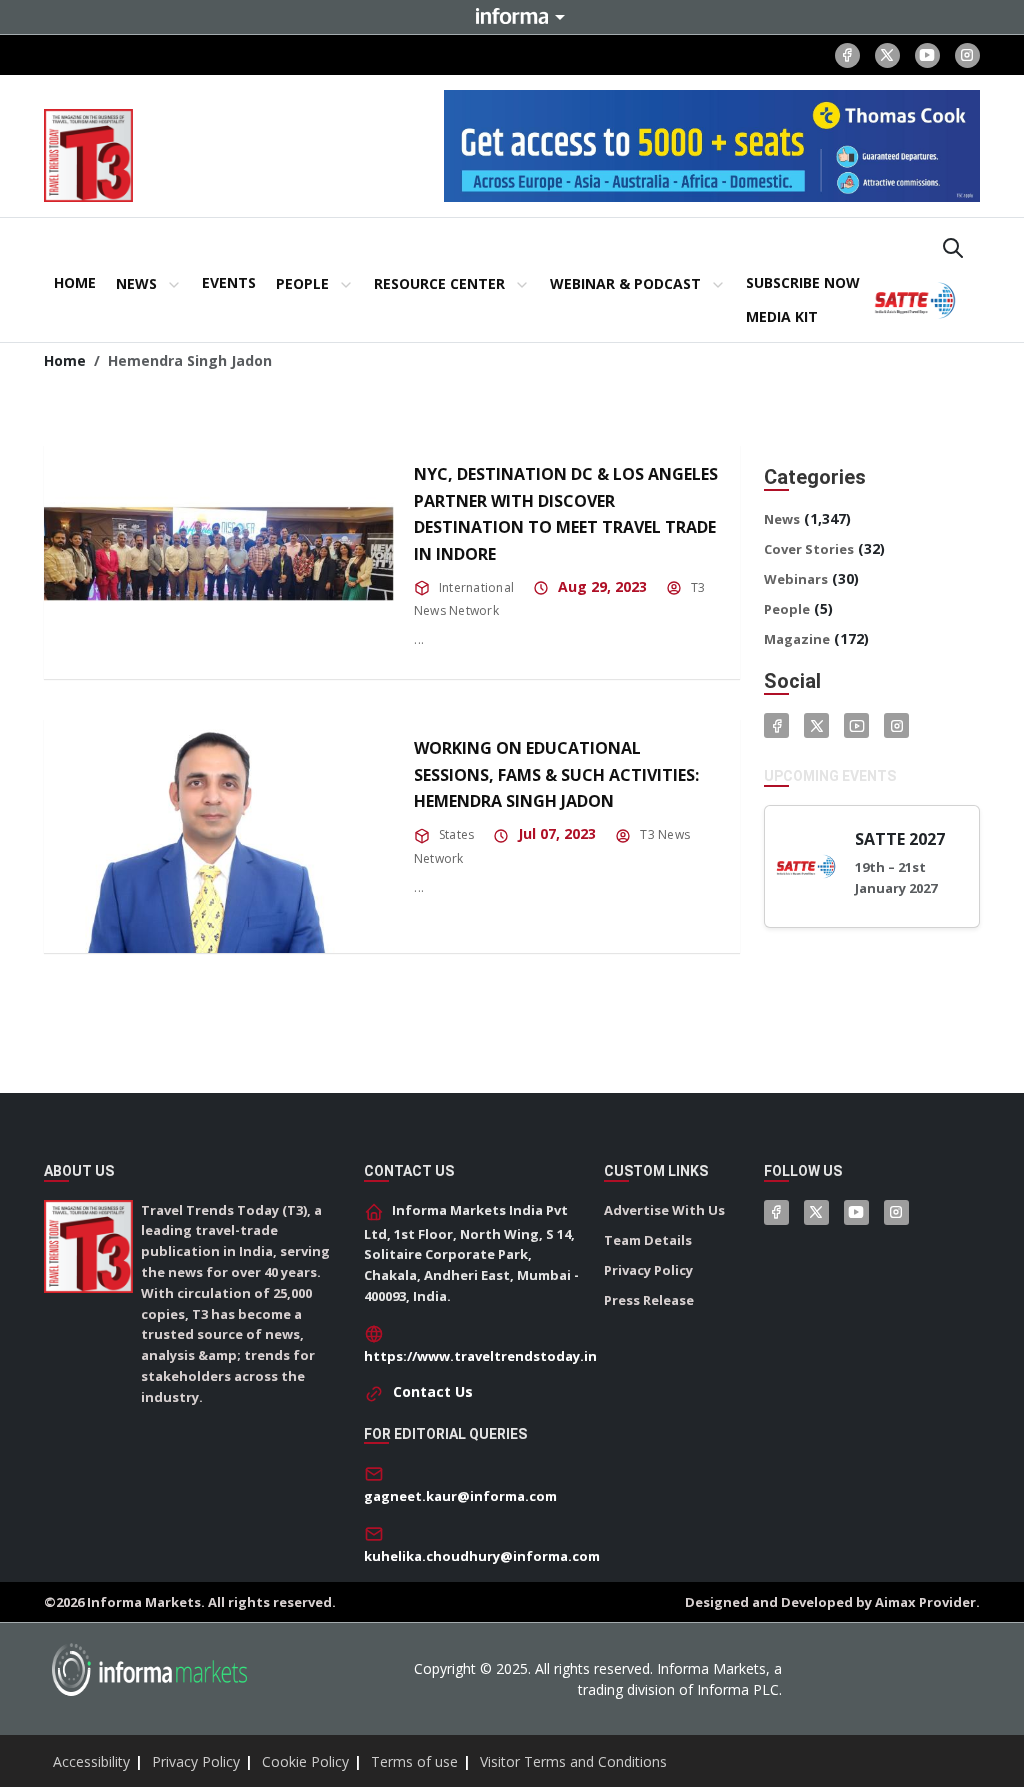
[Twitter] (816, 725)
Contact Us (433, 1391)
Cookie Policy (305, 1761)
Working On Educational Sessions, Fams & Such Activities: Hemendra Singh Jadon (556, 774)
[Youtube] (927, 55)
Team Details (648, 1240)
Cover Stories (809, 549)
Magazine (797, 639)
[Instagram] (967, 55)
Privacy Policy (648, 1270)
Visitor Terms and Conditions (573, 1761)
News (782, 519)
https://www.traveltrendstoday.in (480, 1356)
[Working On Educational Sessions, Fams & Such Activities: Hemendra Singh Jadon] (219, 835)
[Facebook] (847, 55)
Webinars (796, 579)
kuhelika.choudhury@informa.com (482, 1556)
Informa (512, 16)
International (476, 587)
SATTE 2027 (900, 839)
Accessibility (91, 1761)
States (456, 834)
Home (65, 360)
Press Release (649, 1300)
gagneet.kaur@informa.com (460, 1496)
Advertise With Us (664, 1210)
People (787, 609)
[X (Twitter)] (887, 55)
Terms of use (414, 1761)
